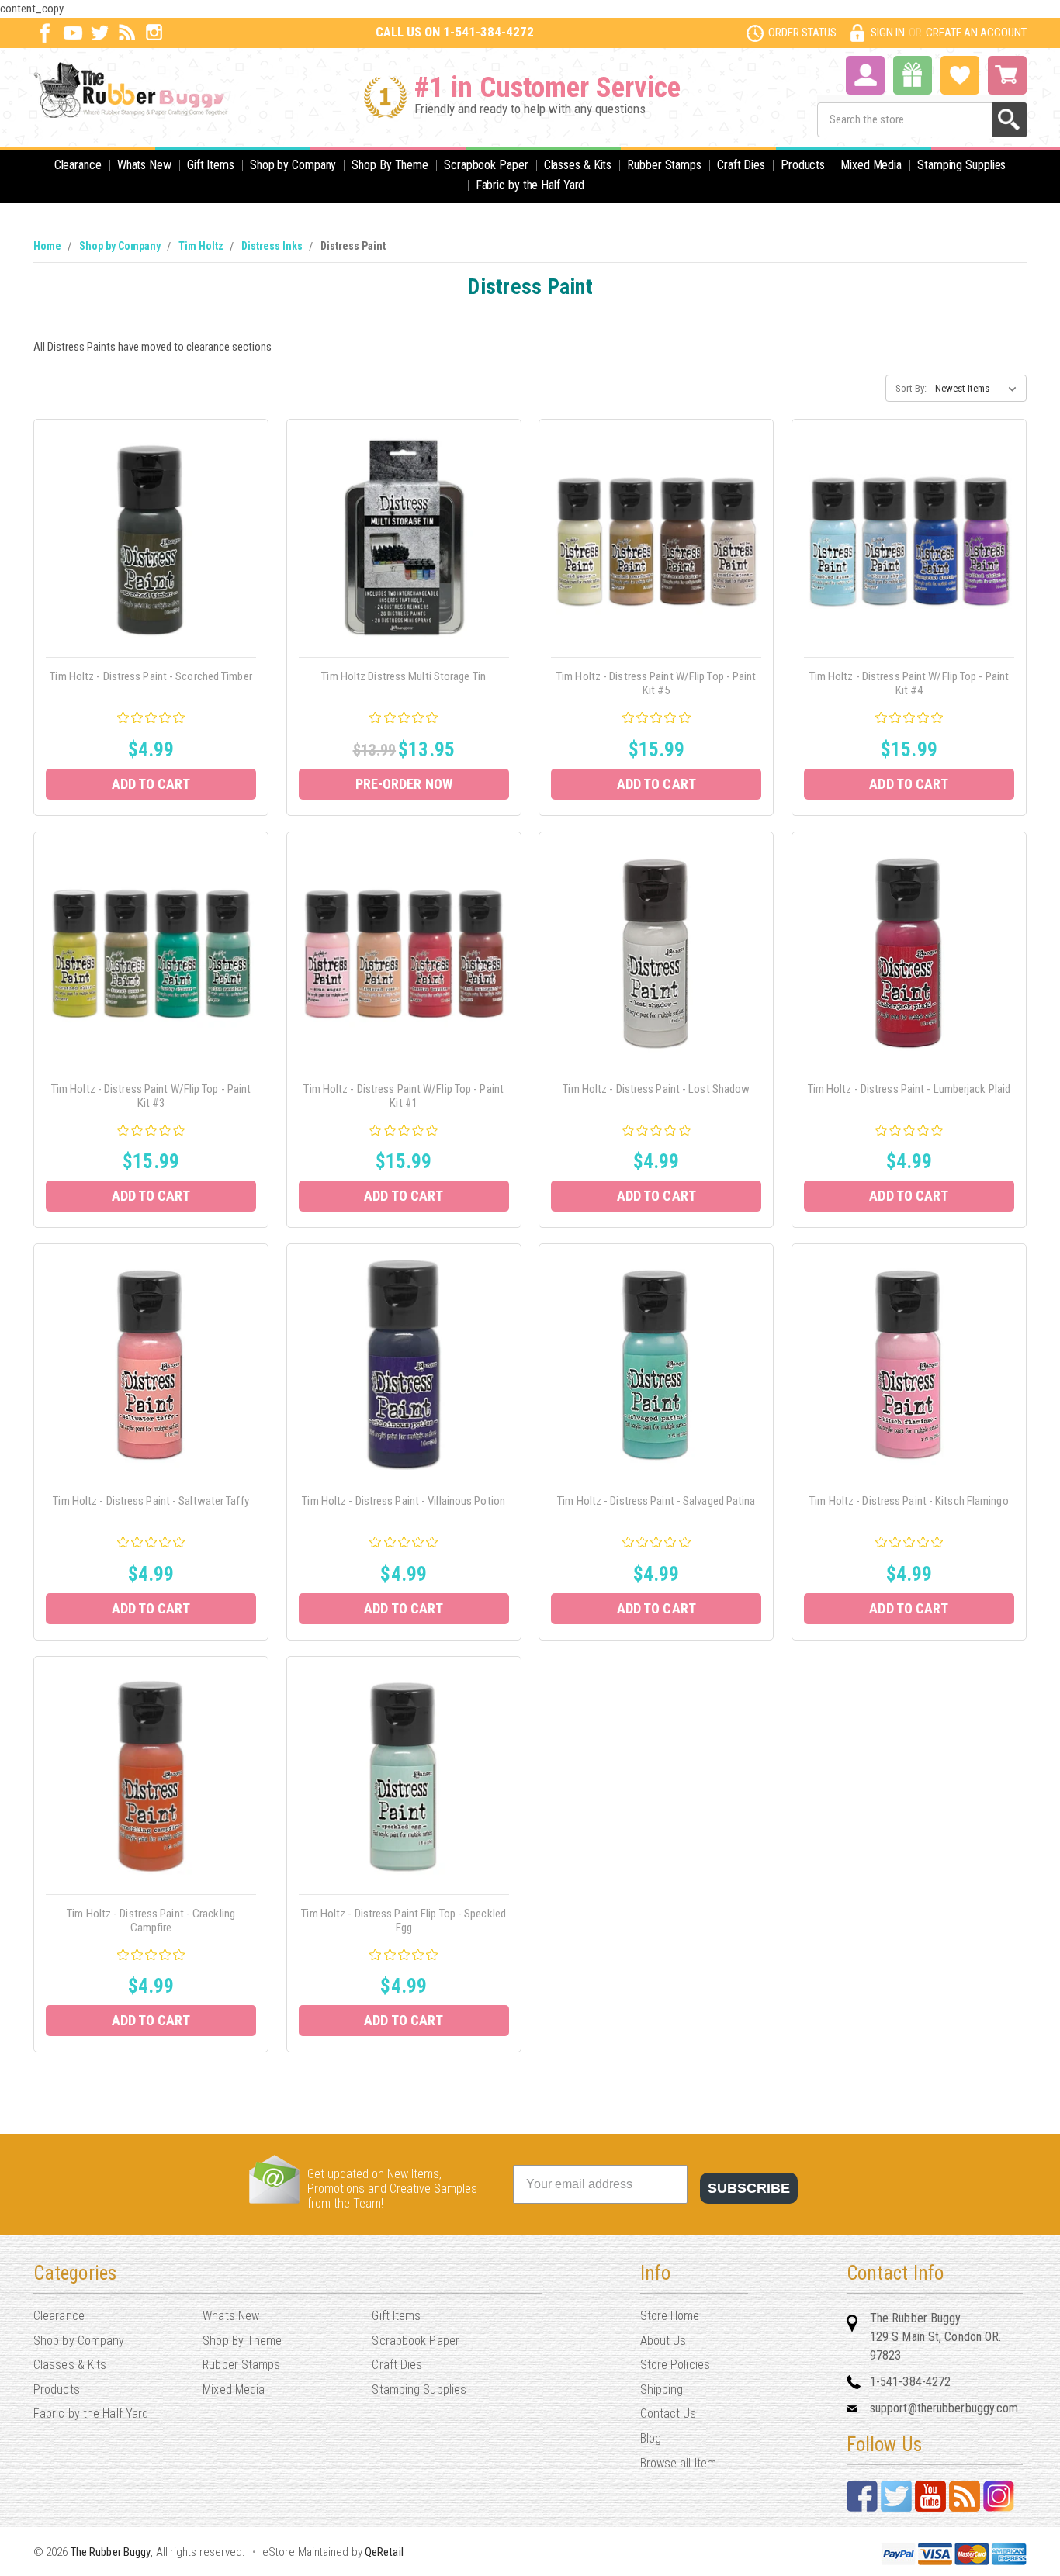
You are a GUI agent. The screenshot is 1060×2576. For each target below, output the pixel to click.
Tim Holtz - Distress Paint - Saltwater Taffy (151, 1501)
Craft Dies (741, 165)
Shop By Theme (390, 165)
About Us (663, 2341)
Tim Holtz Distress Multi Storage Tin (404, 676)
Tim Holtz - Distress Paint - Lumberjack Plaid (909, 1089)
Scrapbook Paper (486, 165)
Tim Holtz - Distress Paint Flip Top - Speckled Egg (404, 1921)
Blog (651, 2438)
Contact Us (669, 2413)
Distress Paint (353, 246)
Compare (146, 557)
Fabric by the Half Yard (530, 185)
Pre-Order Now (404, 784)
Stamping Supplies (961, 165)
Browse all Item (679, 2463)
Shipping (662, 2389)
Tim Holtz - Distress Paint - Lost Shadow (656, 1089)
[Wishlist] (960, 74)
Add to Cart (151, 784)
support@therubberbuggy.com (944, 2408)
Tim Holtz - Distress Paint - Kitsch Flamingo (909, 1501)
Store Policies (675, 2365)
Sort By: (911, 388)
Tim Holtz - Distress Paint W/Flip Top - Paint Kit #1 (404, 1096)
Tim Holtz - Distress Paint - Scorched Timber (151, 676)
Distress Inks (272, 246)
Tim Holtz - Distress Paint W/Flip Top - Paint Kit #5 (656, 683)
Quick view (151, 522)
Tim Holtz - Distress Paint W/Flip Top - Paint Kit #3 (151, 1096)
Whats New (144, 165)
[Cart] (1007, 75)
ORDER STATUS (802, 33)
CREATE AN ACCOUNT (976, 33)
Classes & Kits (578, 165)
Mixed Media (871, 165)
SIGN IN (888, 33)
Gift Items (211, 165)
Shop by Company (293, 165)
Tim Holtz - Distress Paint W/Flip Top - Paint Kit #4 (909, 683)
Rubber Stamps (664, 165)
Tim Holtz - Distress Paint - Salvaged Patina (656, 1501)
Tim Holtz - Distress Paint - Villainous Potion (404, 1501)
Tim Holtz (201, 246)
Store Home (670, 2316)
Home (47, 246)
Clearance (78, 165)
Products (803, 165)
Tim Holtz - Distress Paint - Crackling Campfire (151, 1921)
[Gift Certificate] (913, 75)
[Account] (865, 74)
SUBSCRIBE (749, 2188)
